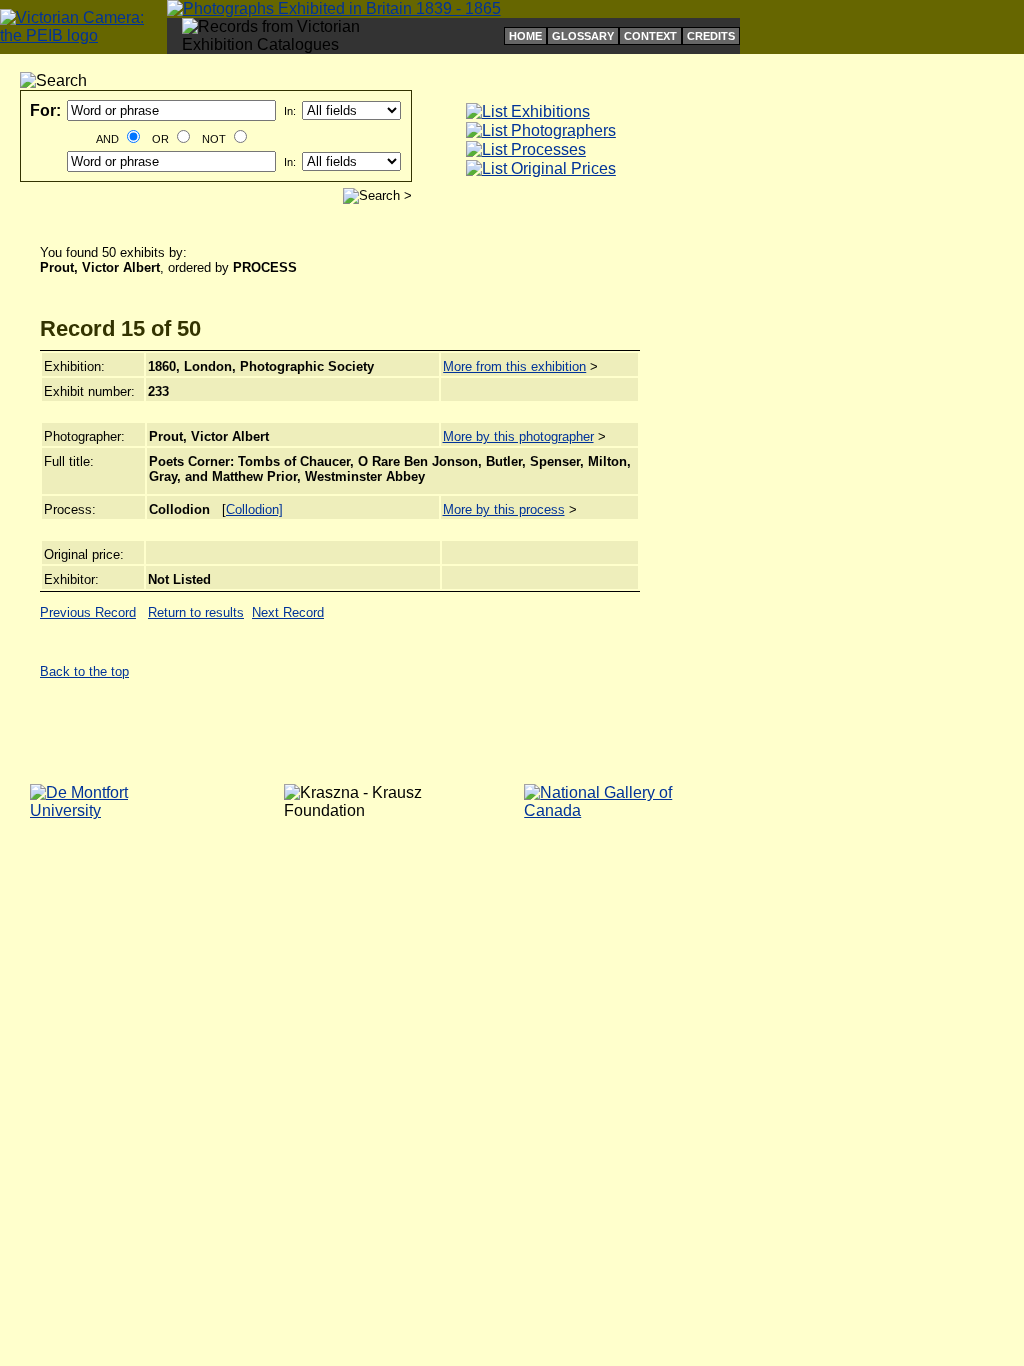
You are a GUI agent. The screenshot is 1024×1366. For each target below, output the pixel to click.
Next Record (288, 612)
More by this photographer (518, 436)
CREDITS (711, 36)
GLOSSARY (583, 36)
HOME (525, 36)
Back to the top (84, 671)
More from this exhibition (514, 366)
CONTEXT (650, 36)
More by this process (504, 509)
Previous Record (88, 612)
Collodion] (254, 509)
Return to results (196, 612)
